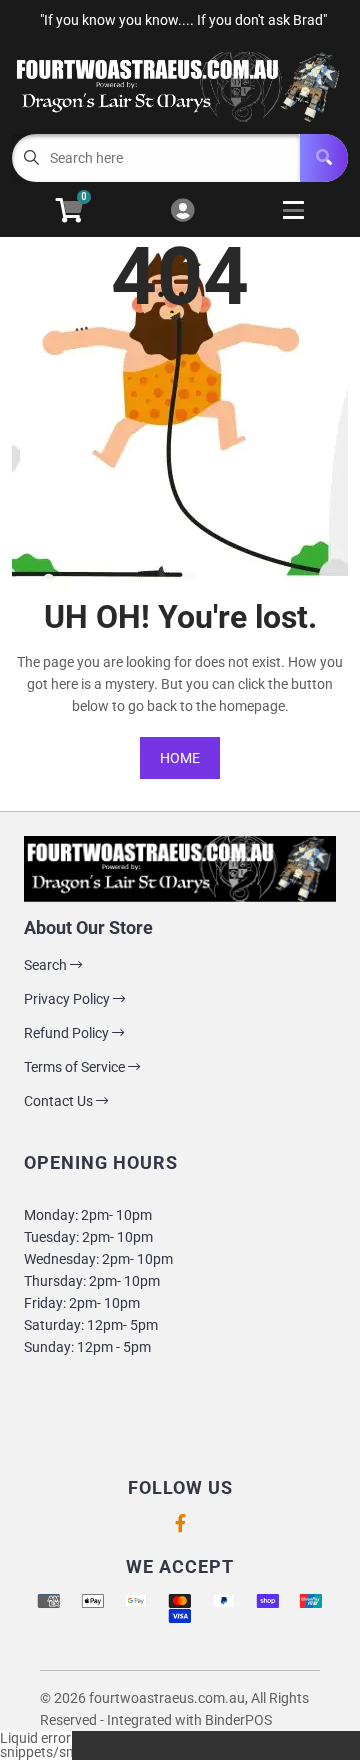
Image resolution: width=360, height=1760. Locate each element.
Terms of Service (76, 1067)
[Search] (324, 158)
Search (47, 965)
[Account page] (182, 211)
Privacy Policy (68, 999)
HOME (180, 758)
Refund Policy (68, 1033)
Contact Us (60, 1101)
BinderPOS (238, 1720)
